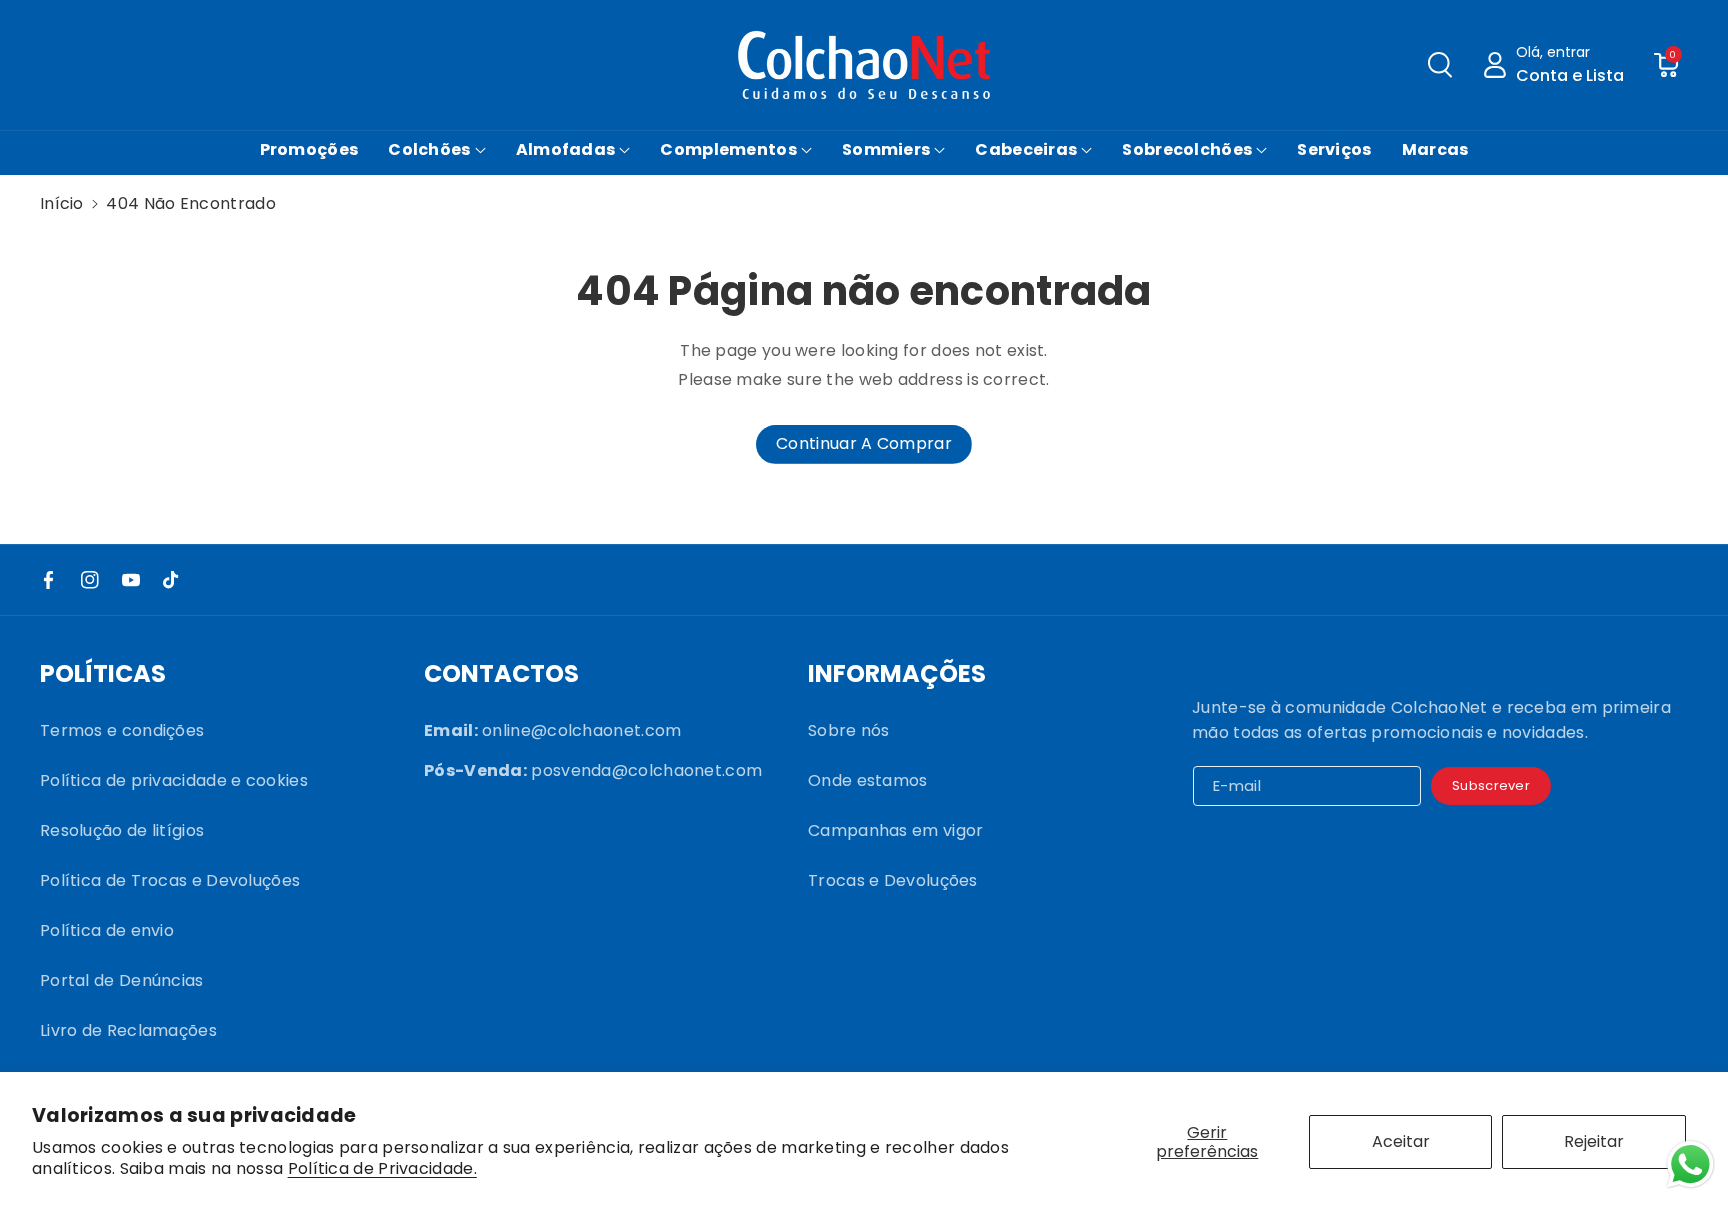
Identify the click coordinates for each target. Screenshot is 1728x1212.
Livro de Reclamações (128, 1030)
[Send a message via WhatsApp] (1690, 1164)
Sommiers (886, 149)
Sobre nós (849, 730)
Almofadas (566, 149)
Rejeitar (1594, 1141)
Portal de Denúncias (122, 980)
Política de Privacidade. (382, 1169)
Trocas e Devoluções (893, 880)
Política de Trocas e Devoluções (170, 880)
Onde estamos (868, 780)
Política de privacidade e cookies (174, 780)
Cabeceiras (1026, 149)
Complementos (728, 149)
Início (62, 203)
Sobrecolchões (1187, 149)
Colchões (429, 149)
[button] (1440, 65)
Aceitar (1401, 1141)
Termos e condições (122, 730)
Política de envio (107, 930)
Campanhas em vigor (895, 830)
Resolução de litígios (122, 830)
